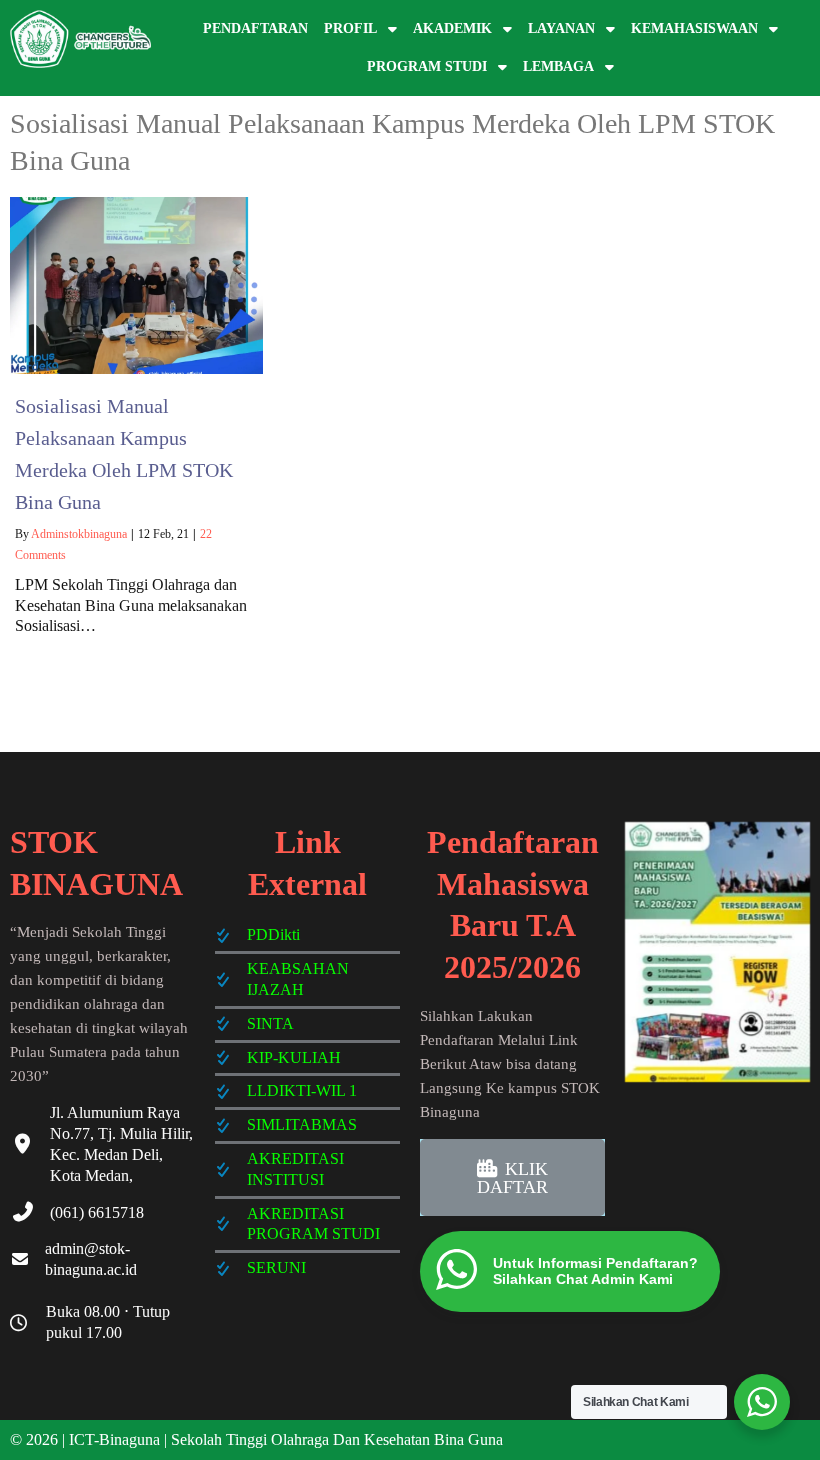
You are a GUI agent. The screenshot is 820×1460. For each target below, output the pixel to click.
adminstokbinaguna (79, 534)
